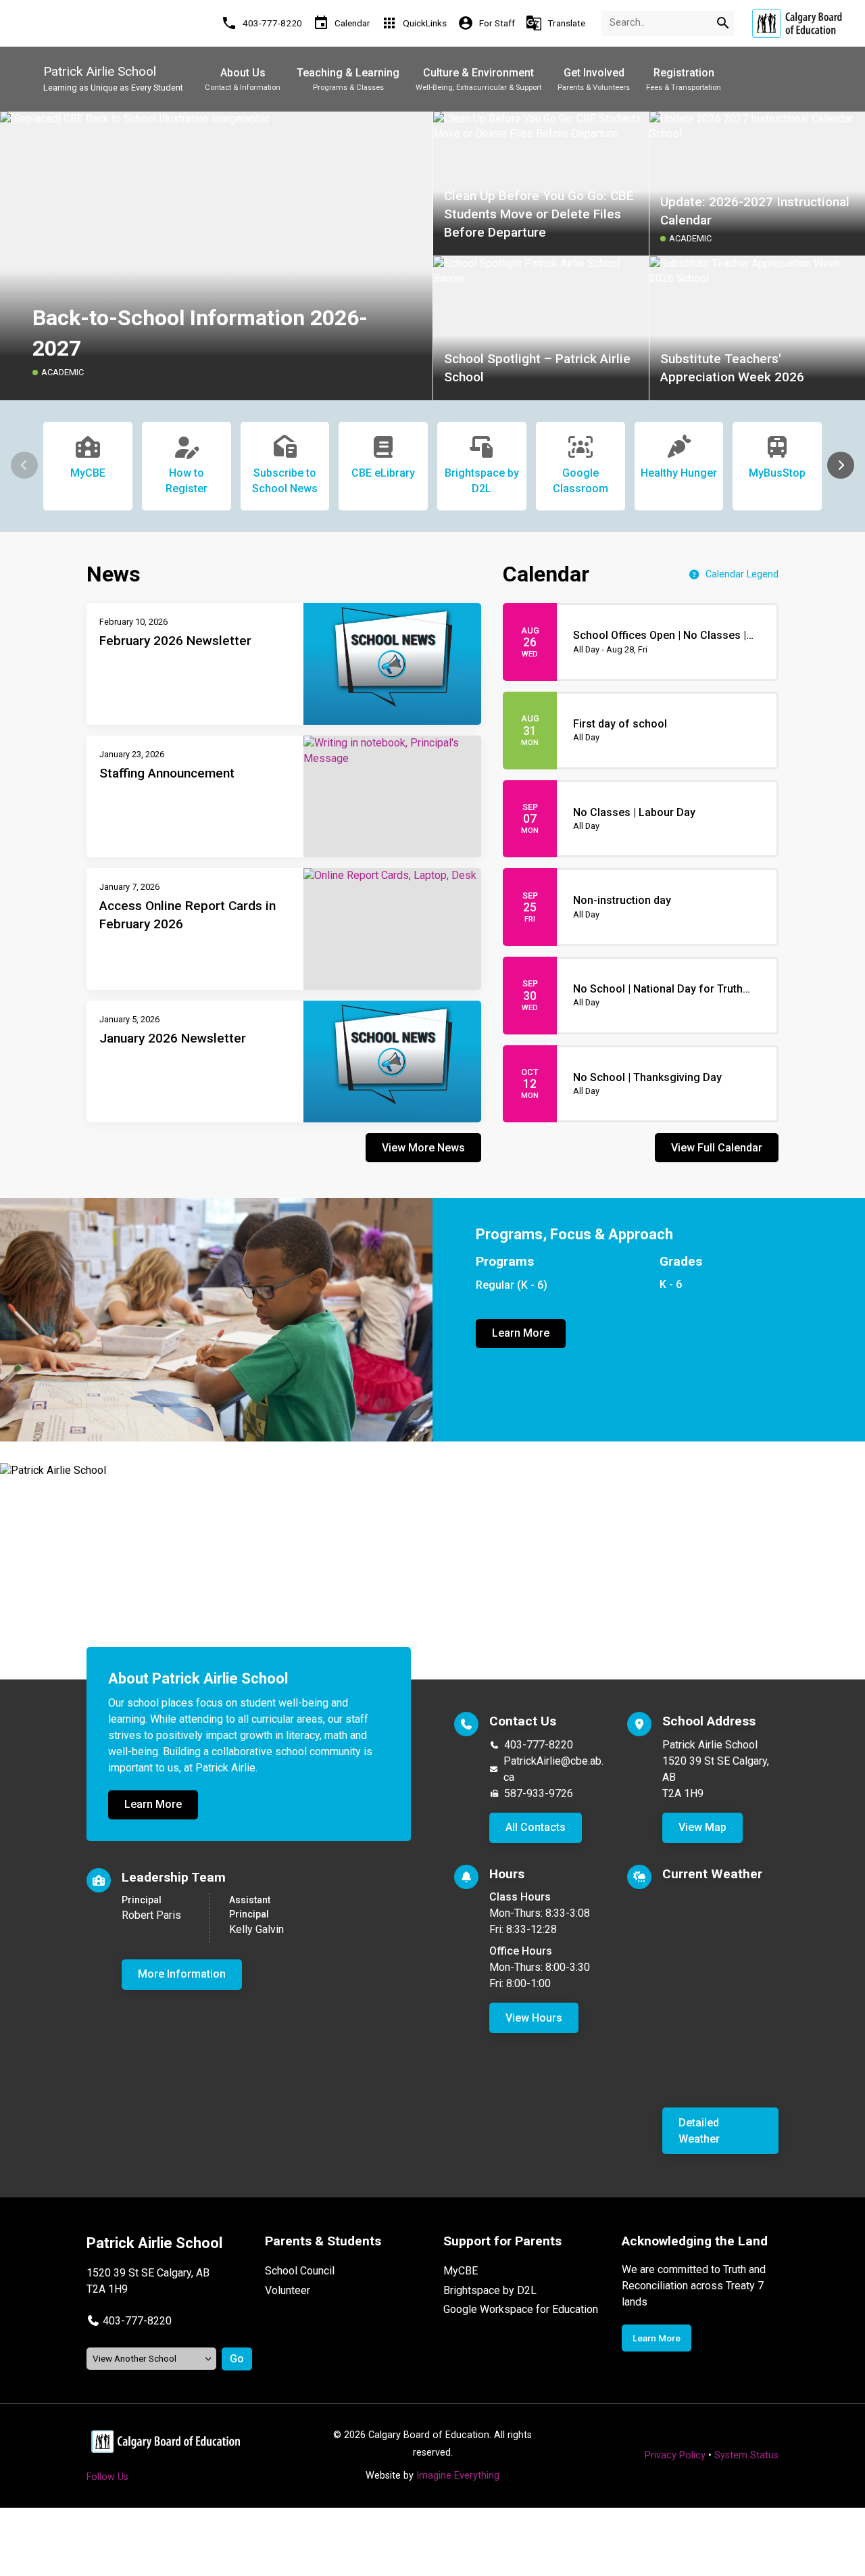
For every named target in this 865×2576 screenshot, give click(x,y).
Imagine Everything (458, 2476)
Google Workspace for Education (521, 2309)
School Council (300, 2271)
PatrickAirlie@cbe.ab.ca (553, 1769)
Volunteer (288, 2290)
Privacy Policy (675, 2455)
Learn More (521, 1333)
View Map (702, 1827)
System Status (746, 2455)
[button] (841, 465)
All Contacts (536, 1827)
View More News (423, 1148)
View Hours (534, 2018)
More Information (182, 1974)
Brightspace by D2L (490, 2290)
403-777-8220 (539, 1745)
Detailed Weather (699, 2131)
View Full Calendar (717, 1148)
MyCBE (461, 2271)
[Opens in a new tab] (797, 23)
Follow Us (107, 2477)
